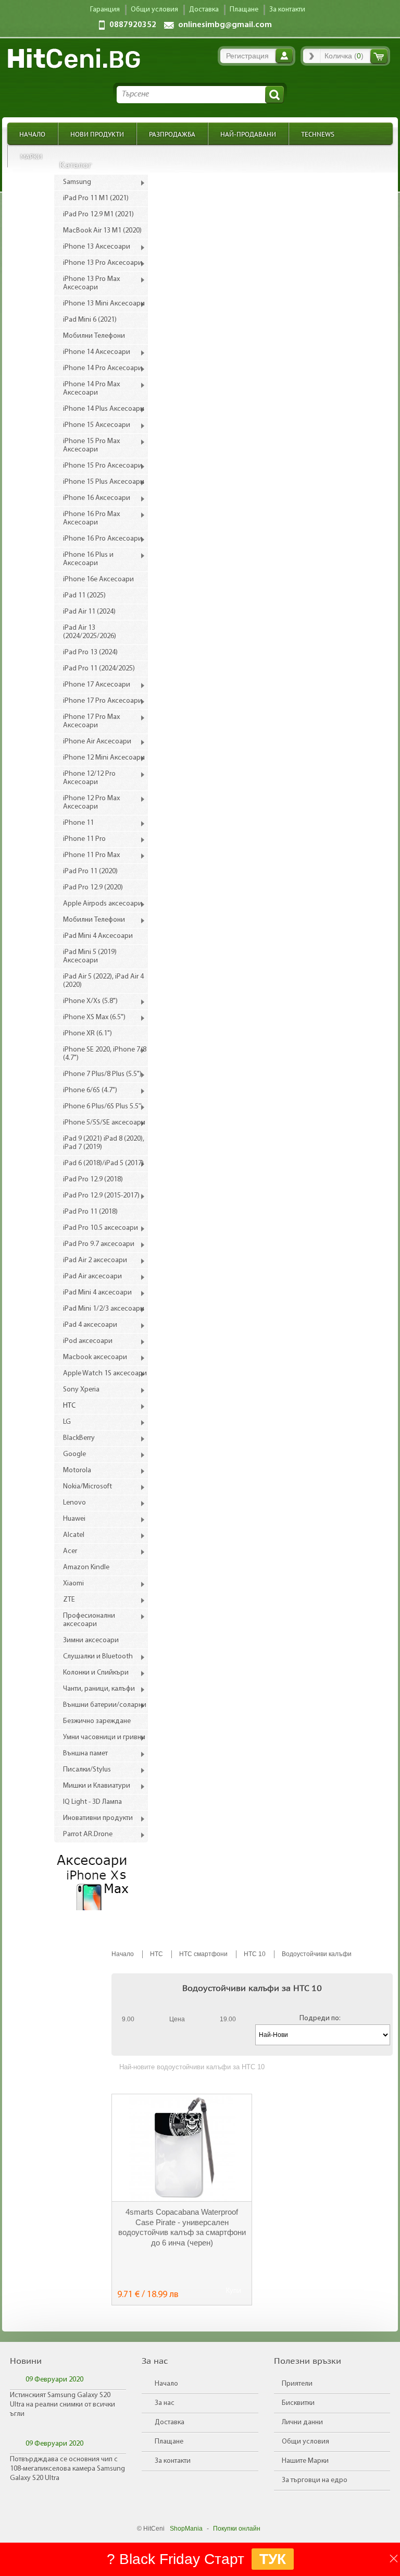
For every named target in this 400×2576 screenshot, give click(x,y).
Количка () (344, 56)
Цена (177, 2019)
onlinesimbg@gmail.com (225, 25)
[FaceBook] (69, 1935)
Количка (379, 56)
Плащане (169, 2442)
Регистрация (247, 56)
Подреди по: (320, 2018)
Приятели (297, 2384)
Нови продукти (97, 134)
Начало (32, 134)
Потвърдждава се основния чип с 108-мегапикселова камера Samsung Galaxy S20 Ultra (67, 2469)
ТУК (273, 2559)
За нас (165, 2403)
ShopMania (186, 2529)
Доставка (170, 2422)
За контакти (173, 2461)
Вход (284, 56)
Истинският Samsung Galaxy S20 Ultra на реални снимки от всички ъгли (63, 2405)
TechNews (318, 134)
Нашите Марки (305, 2461)
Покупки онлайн (237, 2529)
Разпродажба (172, 134)
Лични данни (302, 2422)
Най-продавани (248, 134)
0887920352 (133, 25)
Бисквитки (298, 2403)
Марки (31, 156)
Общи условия (305, 2442)
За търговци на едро (315, 2480)
